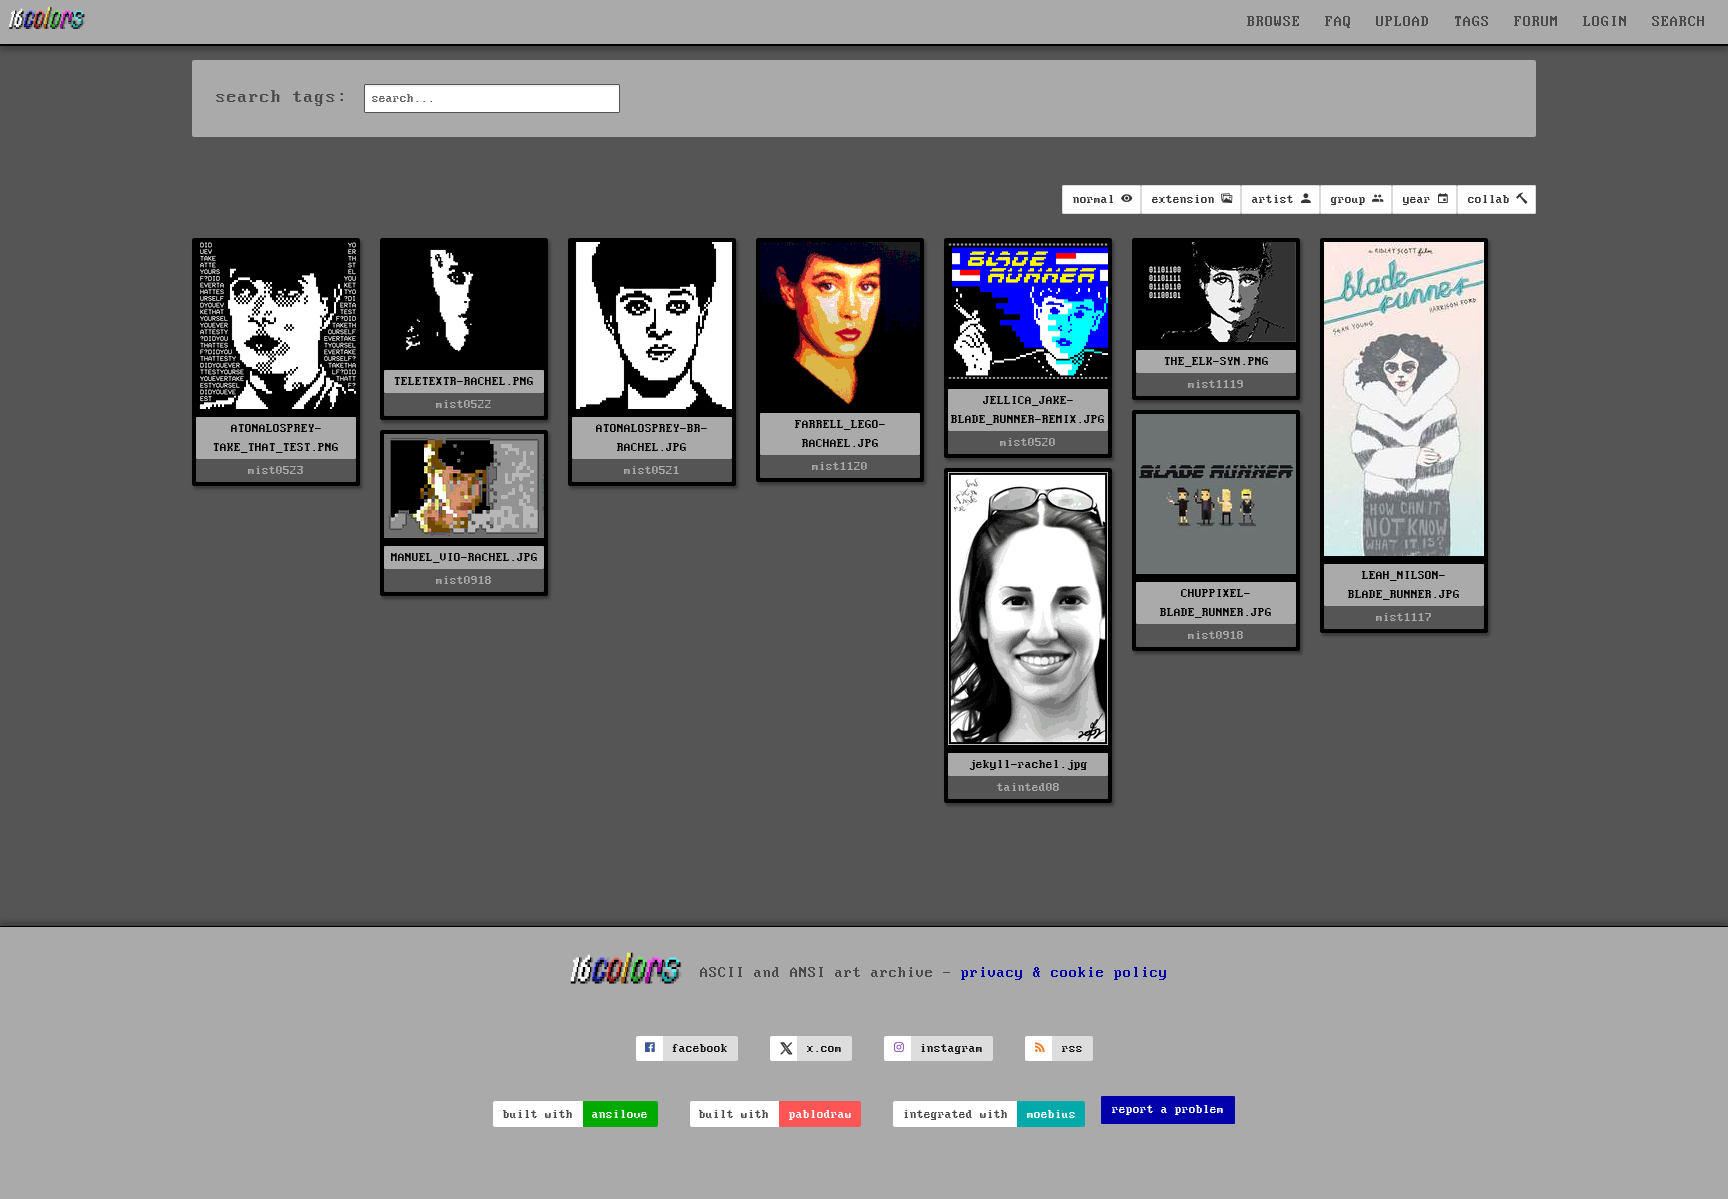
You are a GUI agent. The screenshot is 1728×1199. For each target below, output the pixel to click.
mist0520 (1028, 442)
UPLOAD (1403, 22)
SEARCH (1679, 22)
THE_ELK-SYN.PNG (1216, 361)
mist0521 (652, 470)
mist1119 (1216, 384)
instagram (951, 1048)
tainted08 (1028, 787)
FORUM (1536, 22)
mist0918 (1216, 635)
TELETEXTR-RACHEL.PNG (464, 381)
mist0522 (464, 404)
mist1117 (1404, 617)
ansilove (620, 1114)
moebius (1051, 1114)
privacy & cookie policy (1064, 972)
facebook (700, 1048)
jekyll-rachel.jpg (1028, 764)
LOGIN (1605, 22)
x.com (824, 1048)
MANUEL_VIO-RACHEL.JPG (464, 557)
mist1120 (840, 466)
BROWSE (1274, 22)
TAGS (1472, 22)
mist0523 (276, 470)
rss (1072, 1048)
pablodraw (820, 1114)
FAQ (1338, 22)
